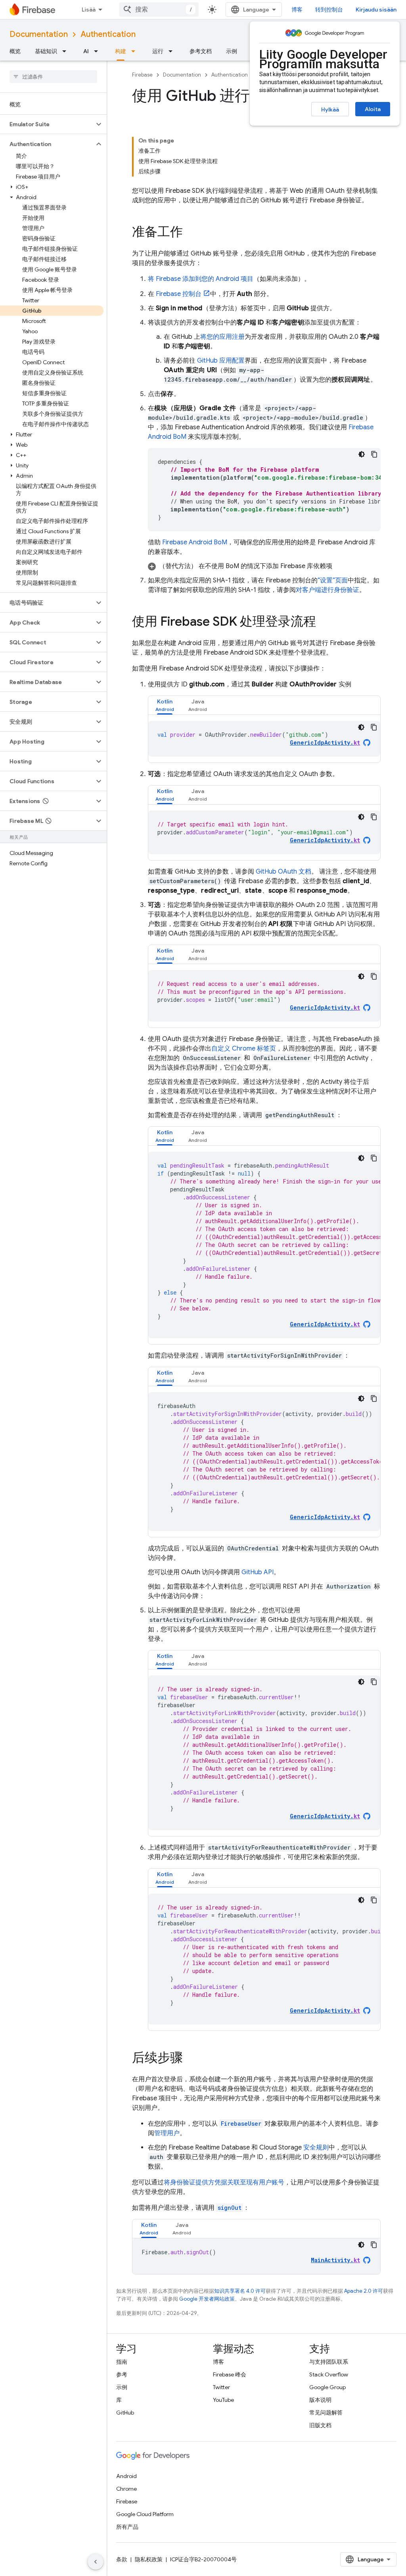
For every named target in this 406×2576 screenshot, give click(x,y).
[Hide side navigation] (96, 2562)
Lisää (89, 10)
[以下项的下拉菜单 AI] (98, 51)
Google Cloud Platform (145, 2514)
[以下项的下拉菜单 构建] (136, 51)
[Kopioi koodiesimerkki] (374, 454)
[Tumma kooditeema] (362, 454)
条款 (122, 2559)
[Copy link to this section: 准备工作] (191, 233)
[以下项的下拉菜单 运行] (173, 51)
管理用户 (167, 2133)
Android (126, 2476)
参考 (122, 2374)
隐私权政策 (149, 2559)
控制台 (179, 294)
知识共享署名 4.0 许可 (240, 2291)
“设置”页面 (333, 580)
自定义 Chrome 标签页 (244, 1049)
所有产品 (127, 2527)
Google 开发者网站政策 (207, 2299)
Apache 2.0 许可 (364, 2291)
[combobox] (159, 10)
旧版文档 (320, 2425)
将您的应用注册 (222, 337)
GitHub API (258, 1572)
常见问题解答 (326, 2413)
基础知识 (46, 51)
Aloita (373, 109)
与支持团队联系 (329, 2362)
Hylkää (330, 109)
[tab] (165, 705)
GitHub (125, 2413)
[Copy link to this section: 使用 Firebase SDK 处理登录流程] (324, 622)
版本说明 (320, 2400)
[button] (47, 124)
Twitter (221, 2387)
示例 (232, 51)
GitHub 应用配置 (221, 361)
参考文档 (201, 51)
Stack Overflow (329, 2374)
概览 (15, 51)
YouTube (223, 2400)
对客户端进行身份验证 (327, 590)
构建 (121, 51)
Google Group (327, 2387)
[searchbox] (53, 77)
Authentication (108, 34)
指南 (122, 2362)
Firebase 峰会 (230, 2374)
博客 (297, 10)
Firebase (142, 75)
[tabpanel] (264, 739)
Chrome (126, 2489)
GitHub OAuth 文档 (283, 872)
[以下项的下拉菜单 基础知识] (67, 51)
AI (86, 51)
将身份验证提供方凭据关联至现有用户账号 (224, 2182)
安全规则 (316, 2148)
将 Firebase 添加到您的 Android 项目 (201, 279)
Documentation (39, 34)
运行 (158, 51)
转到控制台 (329, 10)
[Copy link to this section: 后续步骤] (191, 2059)
